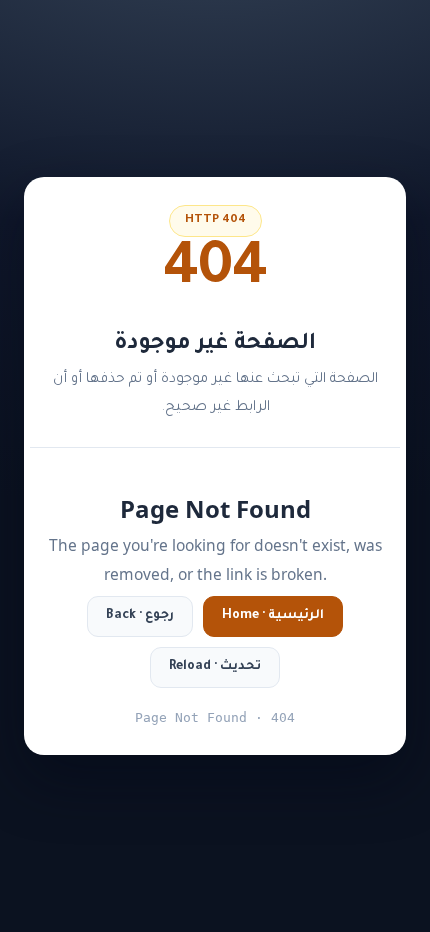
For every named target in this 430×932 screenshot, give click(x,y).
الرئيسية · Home (273, 616)
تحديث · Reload (215, 667)
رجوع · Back (140, 616)
